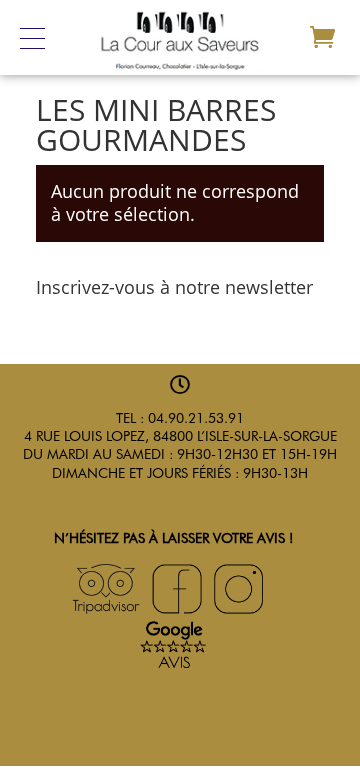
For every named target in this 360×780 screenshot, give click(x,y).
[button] (42, 37)
